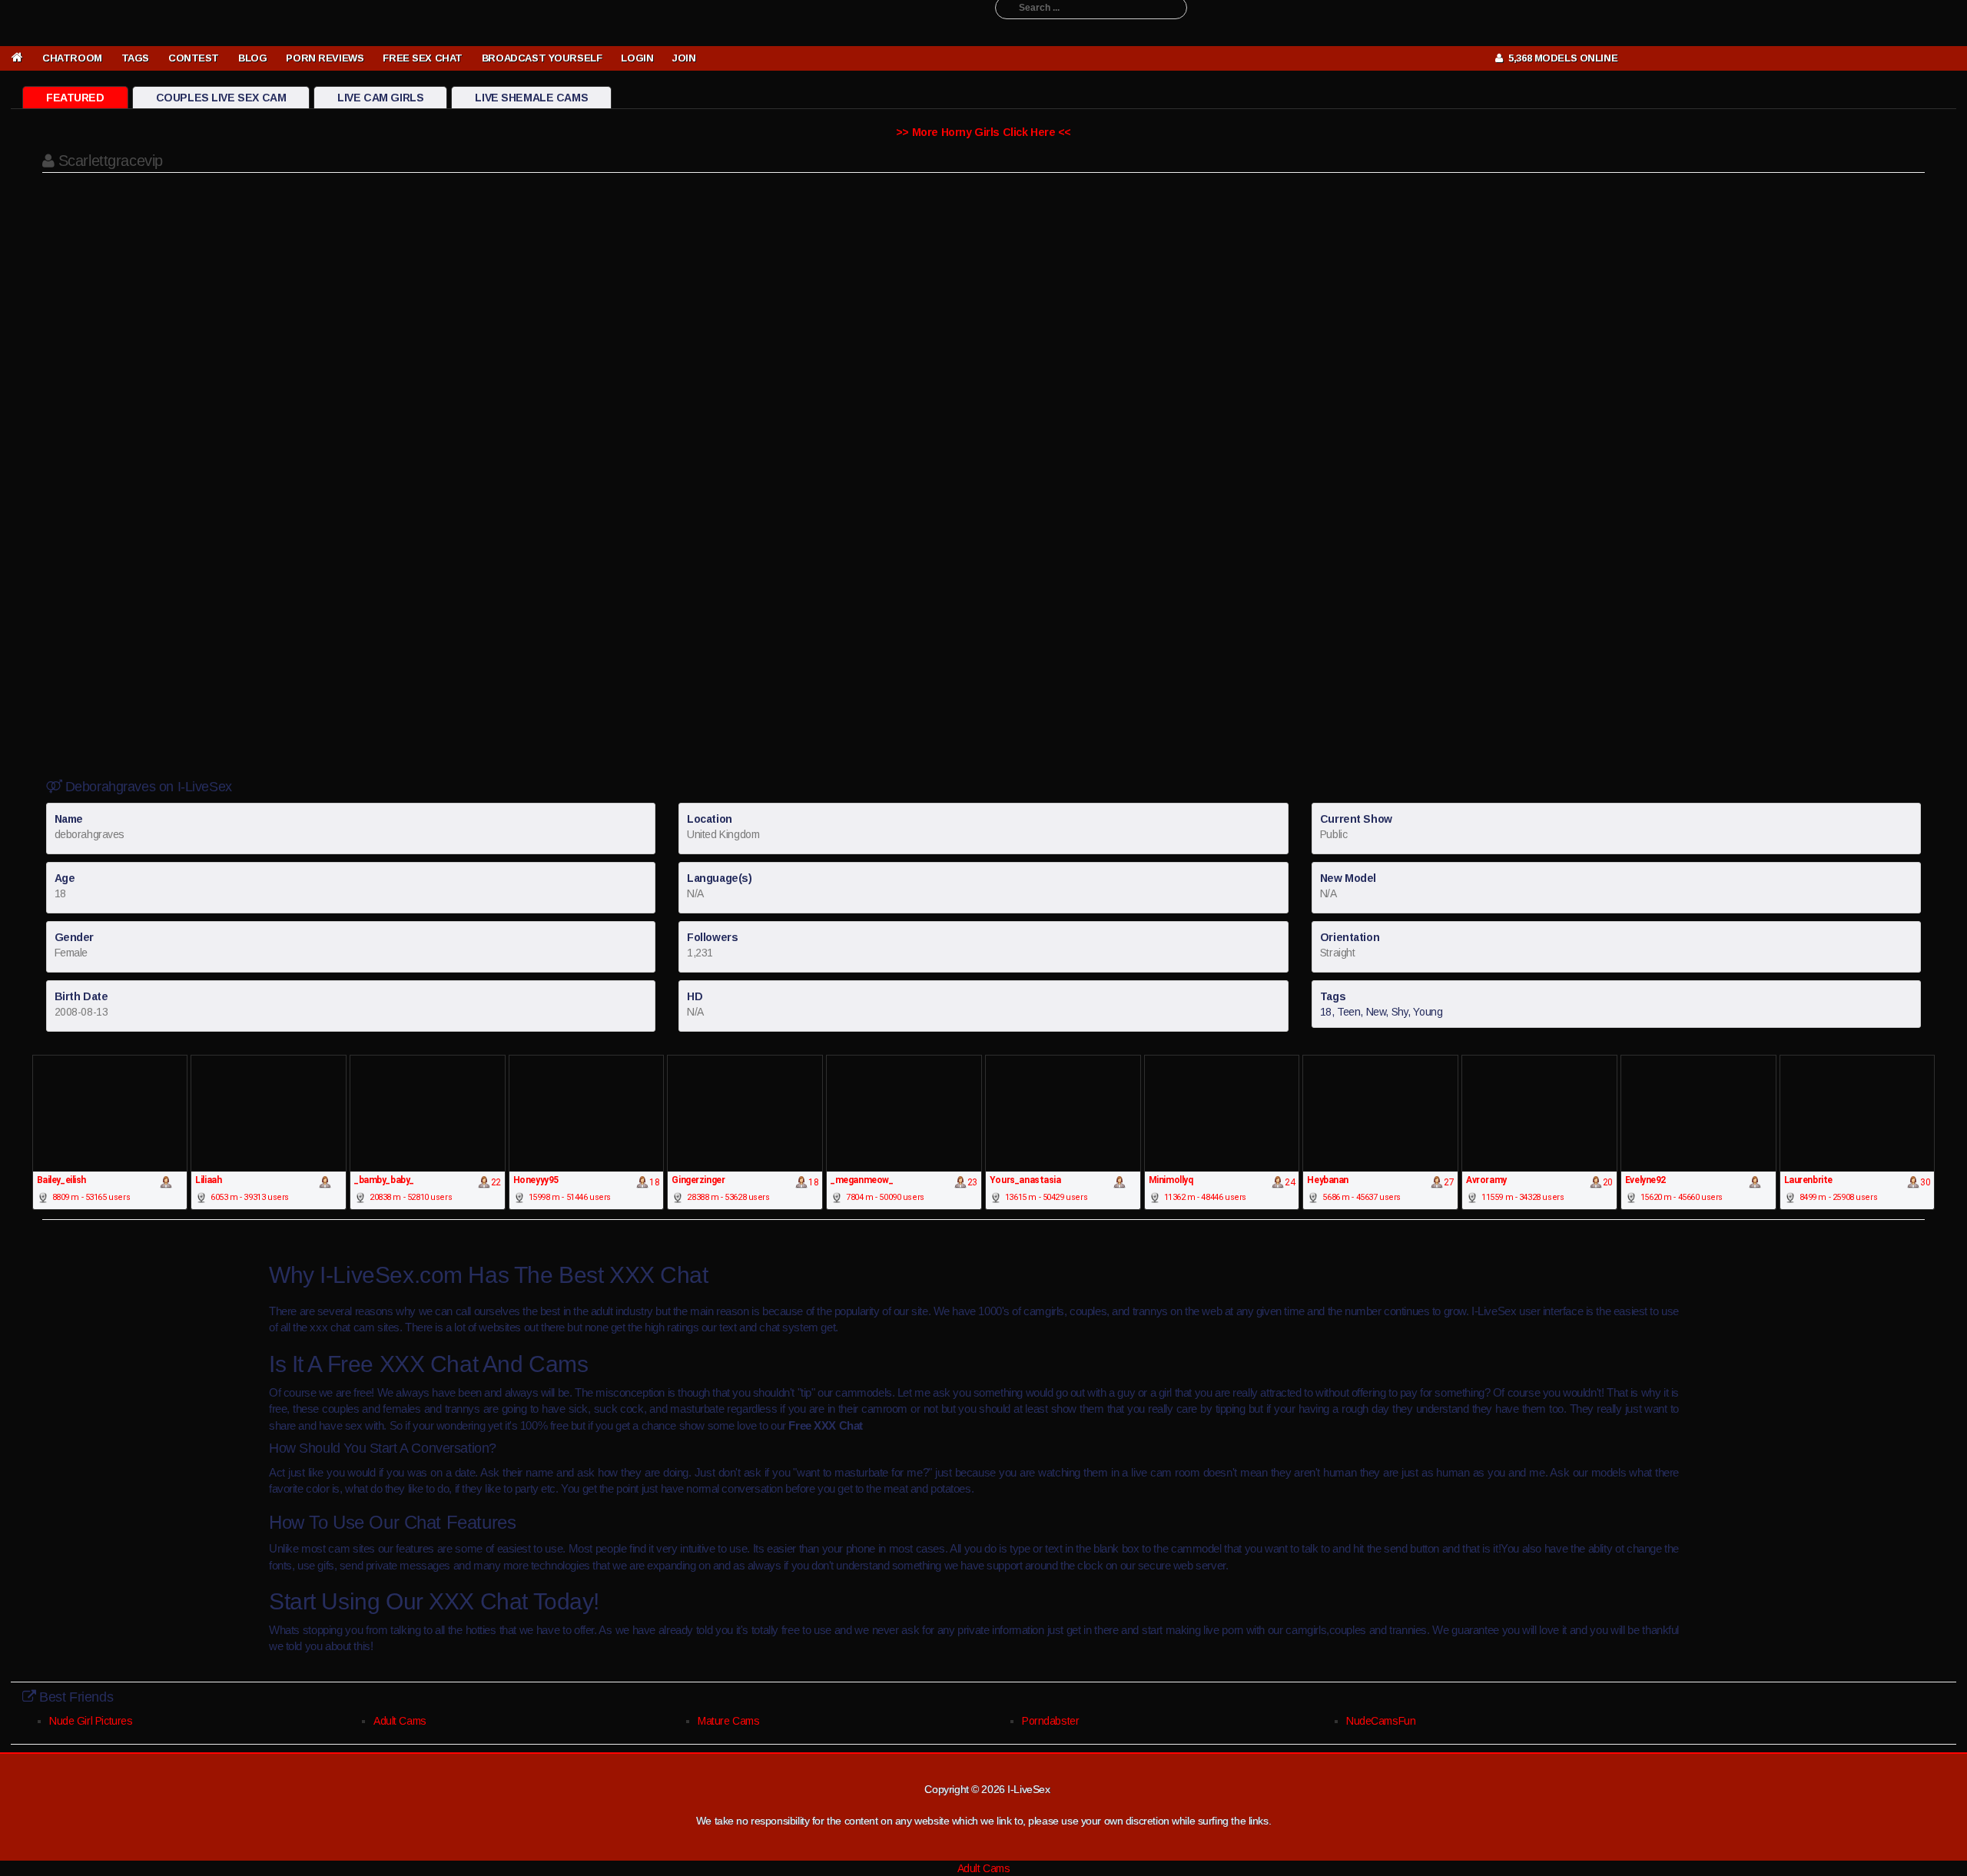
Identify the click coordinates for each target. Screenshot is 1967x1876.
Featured (75, 98)
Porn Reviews (325, 58)
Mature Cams (728, 1721)
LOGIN (637, 58)
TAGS (135, 58)
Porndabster (1050, 1721)
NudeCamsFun (1381, 1721)
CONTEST (194, 58)
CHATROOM (72, 58)
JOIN (684, 58)
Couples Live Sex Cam (221, 98)
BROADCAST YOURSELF (542, 58)
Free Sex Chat (423, 58)
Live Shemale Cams (531, 98)
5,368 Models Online (1560, 58)
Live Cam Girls (380, 98)
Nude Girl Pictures (91, 1721)
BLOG (252, 58)
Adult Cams (400, 1721)
